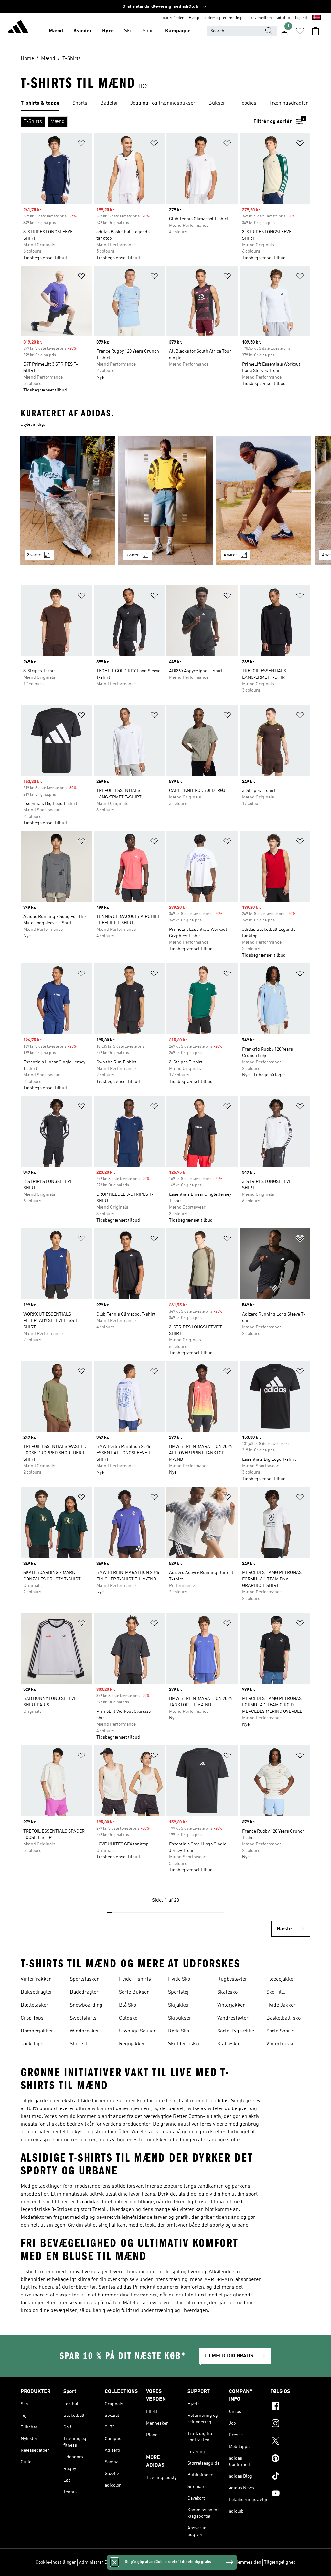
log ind (301, 18)
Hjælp (194, 18)
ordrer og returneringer (225, 18)
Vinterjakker (231, 2005)
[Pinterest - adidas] (290, 2459)
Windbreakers (86, 2031)
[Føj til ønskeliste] (81, 144)
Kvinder (83, 31)
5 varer (132, 555)
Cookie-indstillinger (56, 2562)
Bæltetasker (35, 2005)
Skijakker (179, 2005)
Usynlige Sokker (137, 2031)
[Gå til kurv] (315, 31)
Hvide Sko (179, 1979)
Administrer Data (96, 2562)
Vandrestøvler (233, 2018)
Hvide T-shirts (135, 1979)
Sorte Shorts (280, 2031)
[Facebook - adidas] (290, 2407)
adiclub (283, 18)
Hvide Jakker (281, 2005)
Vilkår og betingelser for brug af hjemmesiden (215, 2562)
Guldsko (128, 2018)
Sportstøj (178, 1992)
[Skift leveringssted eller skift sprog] (316, 18)
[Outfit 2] (165, 500)
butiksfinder (173, 18)
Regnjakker (132, 2044)
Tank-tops (32, 2044)
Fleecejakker (281, 1979)
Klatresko (228, 2044)
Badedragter (84, 1992)
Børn (108, 31)
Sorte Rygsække (236, 2031)
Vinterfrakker (36, 1979)
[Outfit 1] (67, 500)
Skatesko (227, 1992)
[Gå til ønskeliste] (300, 31)
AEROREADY (219, 2280)
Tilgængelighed (280, 2562)
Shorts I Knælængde (84, 2045)
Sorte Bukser (134, 1992)
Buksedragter (37, 1992)
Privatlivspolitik (151, 2562)
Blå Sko (128, 2005)
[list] (165, 104)
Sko (128, 31)
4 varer (230, 555)
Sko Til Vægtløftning (281, 1993)
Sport (149, 31)
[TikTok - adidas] (290, 2477)
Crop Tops (32, 2018)
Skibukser (180, 2018)
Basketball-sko (283, 2018)
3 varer (34, 555)
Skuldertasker (184, 2044)
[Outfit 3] (264, 500)
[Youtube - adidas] (290, 2494)
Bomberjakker (37, 2031)
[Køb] (18, 28)
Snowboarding (86, 2005)
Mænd (56, 31)
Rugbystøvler (232, 1979)
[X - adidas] (290, 2442)
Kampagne (178, 31)
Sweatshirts (83, 2018)
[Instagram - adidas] (290, 2424)
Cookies (124, 2562)
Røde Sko (179, 2031)
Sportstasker (84, 1979)
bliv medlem (261, 18)
